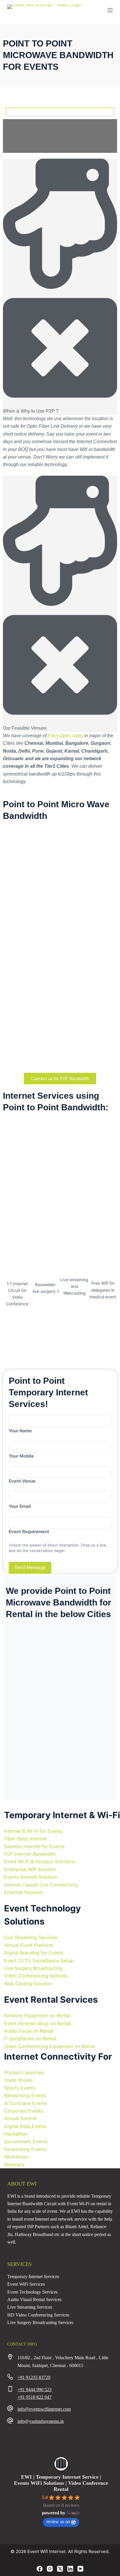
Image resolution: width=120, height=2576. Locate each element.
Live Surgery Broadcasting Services (40, 2322)
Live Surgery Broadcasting (33, 1968)
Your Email (20, 1506)
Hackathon (16, 2134)
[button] (60, 287)
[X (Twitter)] (60, 2569)
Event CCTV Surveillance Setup (39, 1961)
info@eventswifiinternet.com (44, 2409)
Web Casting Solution (28, 1984)
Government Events (26, 2142)
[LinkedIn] (70, 2569)
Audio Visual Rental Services (34, 2300)
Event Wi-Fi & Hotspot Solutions (40, 1861)
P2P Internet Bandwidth (30, 1854)
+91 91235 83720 (34, 2377)
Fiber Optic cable (65, 736)
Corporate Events (24, 2111)
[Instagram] (50, 2569)
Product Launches (24, 2072)
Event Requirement (29, 1532)
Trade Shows (18, 2080)
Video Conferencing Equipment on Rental (50, 2046)
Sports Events (20, 2088)
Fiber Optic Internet (25, 1839)
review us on (58, 2522)
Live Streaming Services (31, 1937)
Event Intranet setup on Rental (37, 2023)
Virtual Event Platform (29, 1945)
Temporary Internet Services (33, 2277)
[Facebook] (40, 2569)
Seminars (14, 2165)
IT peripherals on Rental (30, 2038)
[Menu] (110, 10)
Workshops (16, 2157)
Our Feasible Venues (25, 728)
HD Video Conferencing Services (38, 2315)
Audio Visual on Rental (29, 2031)
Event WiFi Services (26, 2284)
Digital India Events (25, 2126)
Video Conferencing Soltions (36, 1976)
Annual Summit (21, 2118)
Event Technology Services (32, 2292)
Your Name (20, 1431)
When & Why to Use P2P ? (31, 411)
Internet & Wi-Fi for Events (33, 1831)
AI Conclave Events (25, 2103)
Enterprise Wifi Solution (30, 1869)
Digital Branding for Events (34, 1953)
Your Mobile (21, 1456)
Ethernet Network (24, 1892)
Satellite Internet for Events (34, 1846)
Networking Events (25, 2095)
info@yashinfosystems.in (41, 2421)
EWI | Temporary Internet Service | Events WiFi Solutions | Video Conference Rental (61, 2483)
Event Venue (22, 1481)
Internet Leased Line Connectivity (41, 1885)
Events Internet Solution (30, 1877)
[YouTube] (80, 2569)
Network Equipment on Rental (37, 2015)
